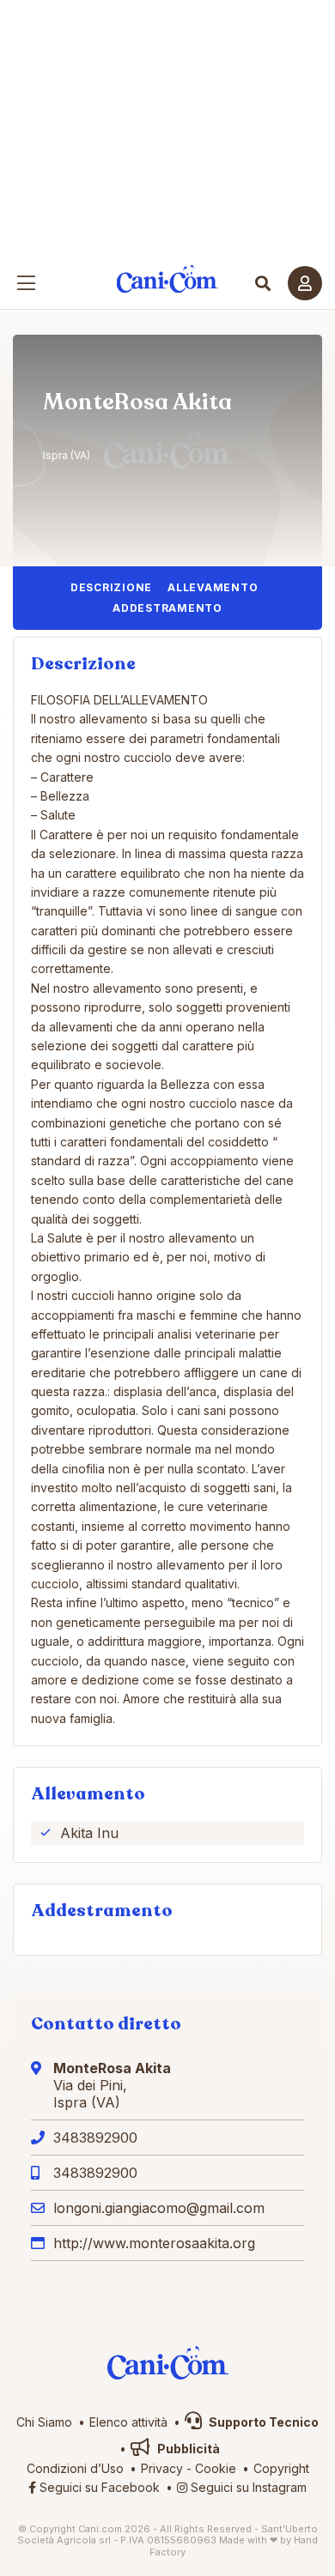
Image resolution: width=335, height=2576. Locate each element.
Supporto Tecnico (262, 2422)
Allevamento (213, 587)
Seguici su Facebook (98, 2487)
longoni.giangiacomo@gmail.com (159, 2208)
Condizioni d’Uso (75, 2468)
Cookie (216, 2468)
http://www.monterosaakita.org (154, 2243)
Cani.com (168, 279)
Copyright (281, 2468)
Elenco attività (128, 2422)
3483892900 (95, 2138)
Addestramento (167, 608)
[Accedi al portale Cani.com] (305, 283)
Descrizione (111, 587)
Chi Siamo (44, 2422)
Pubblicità (187, 2449)
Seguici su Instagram (247, 2487)
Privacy (162, 2468)
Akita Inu (89, 1833)
